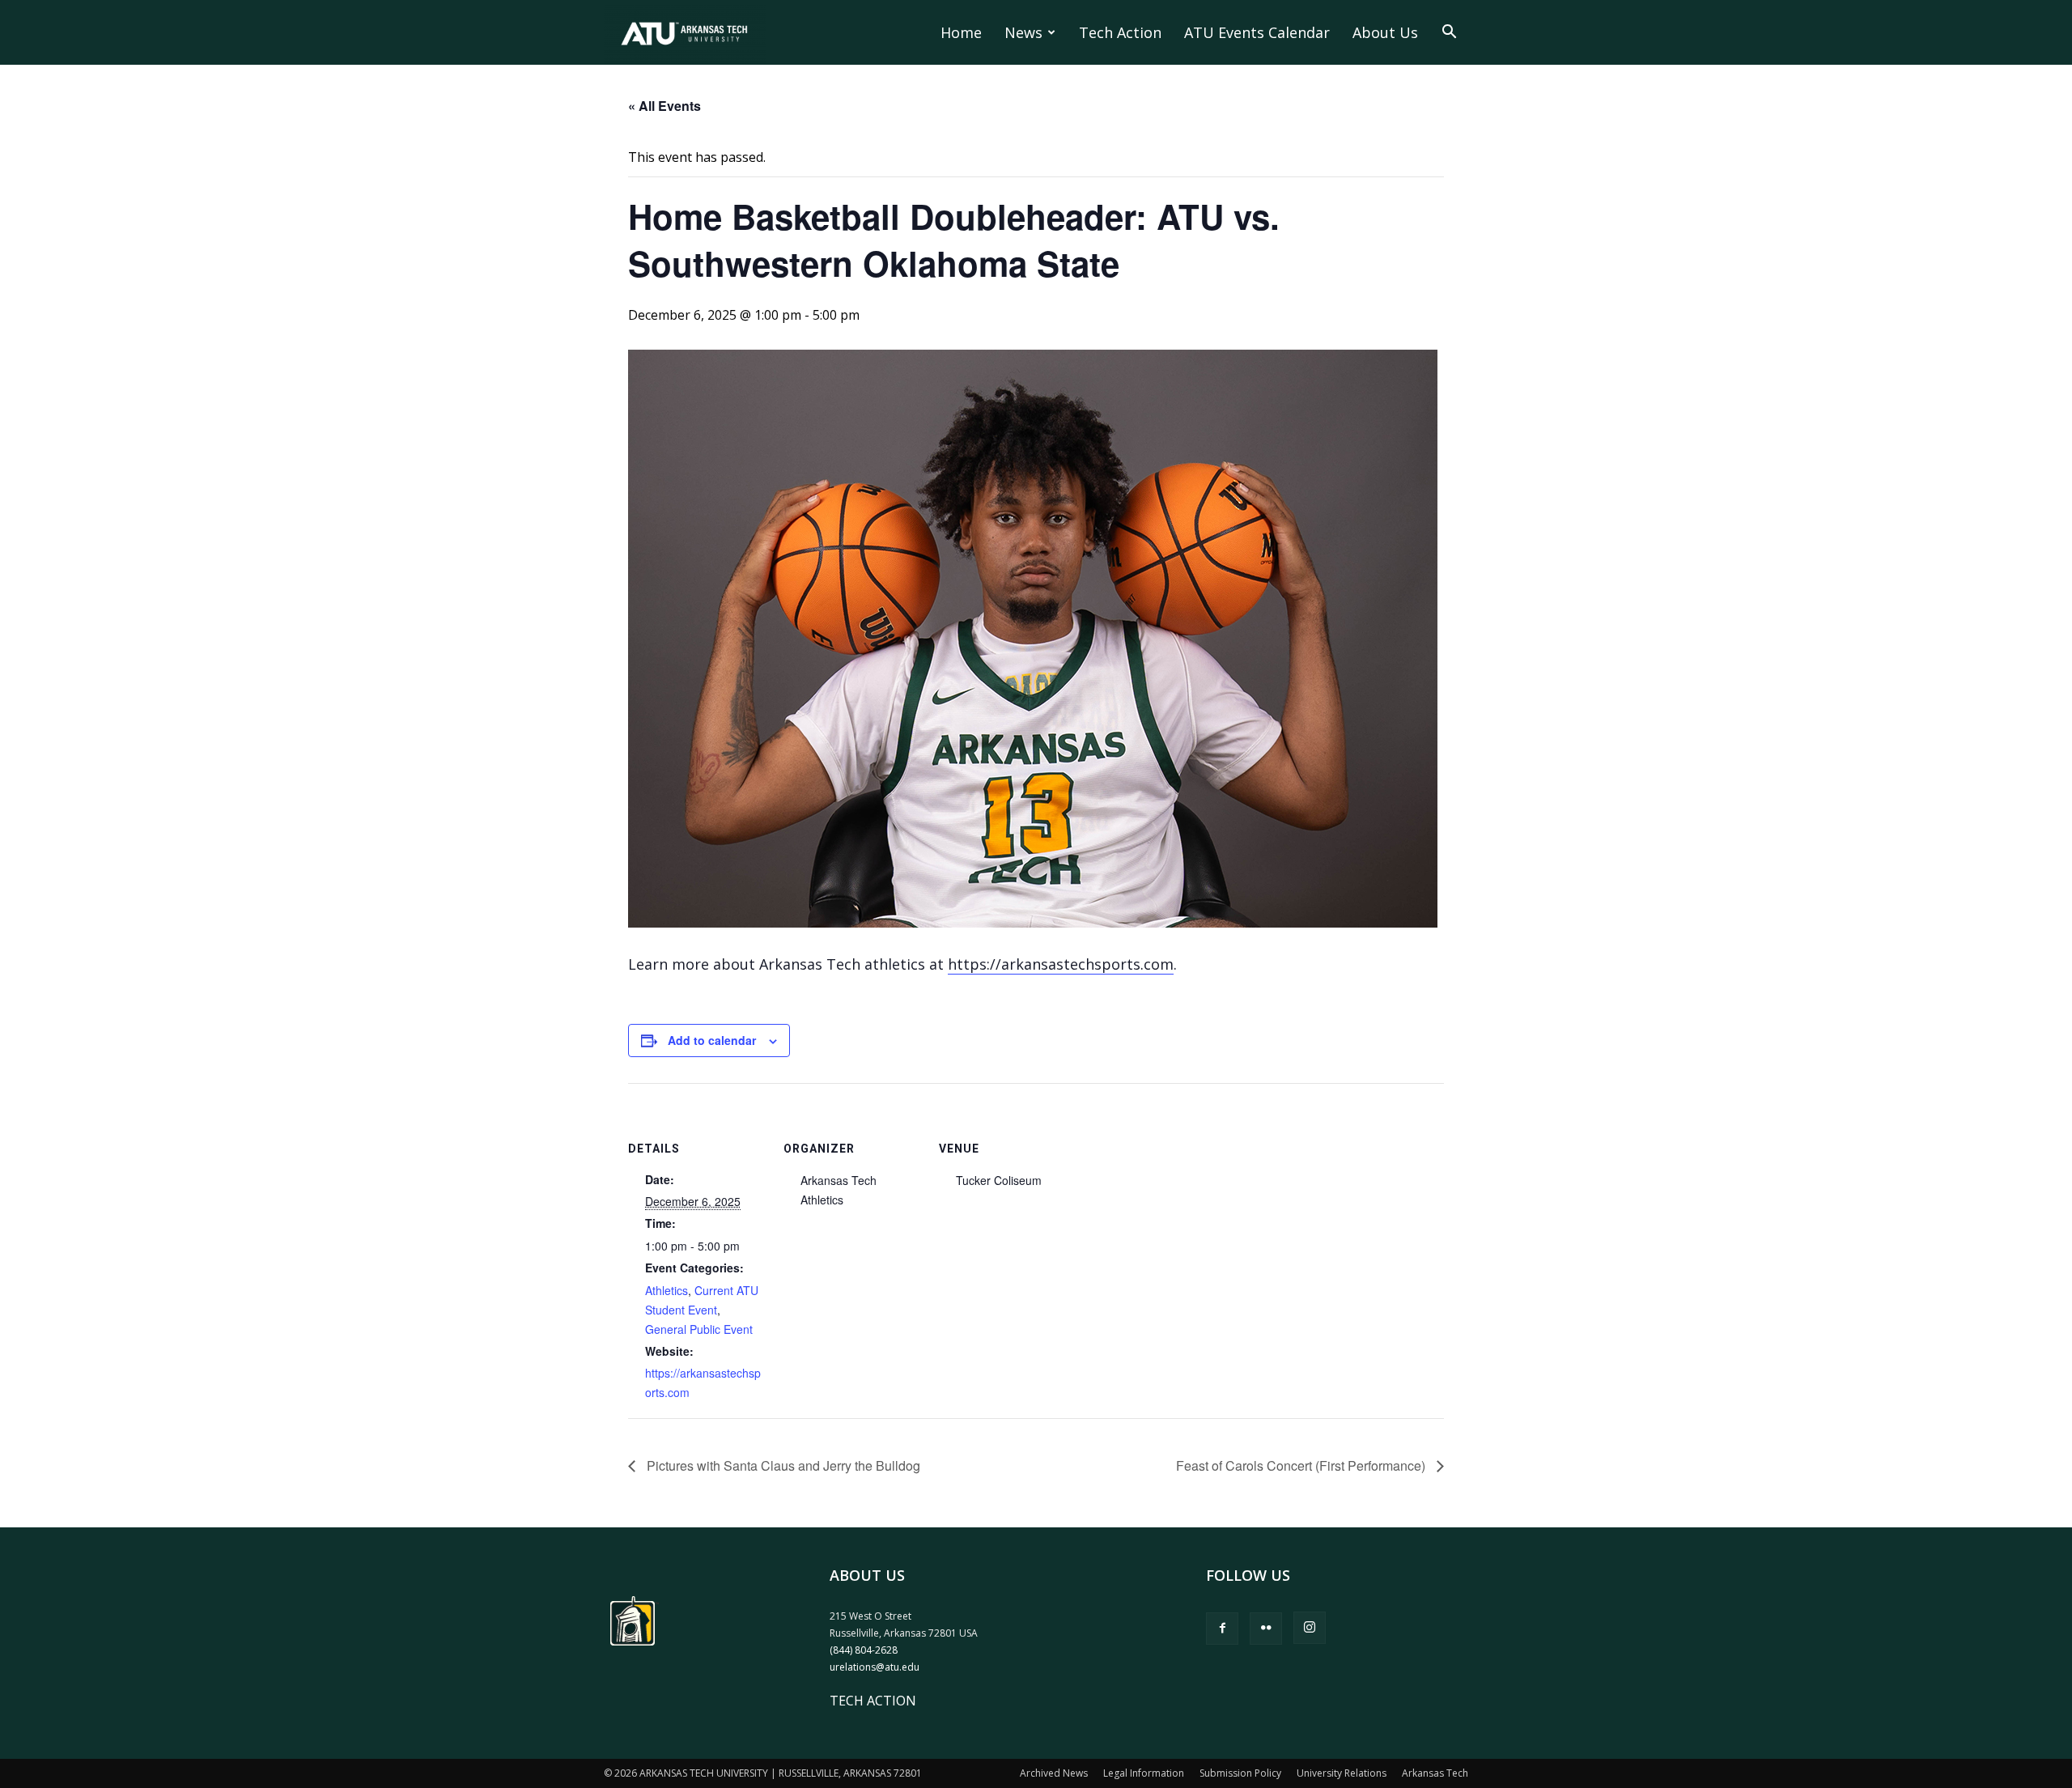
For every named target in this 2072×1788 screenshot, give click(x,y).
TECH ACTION (873, 1701)
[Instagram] (1310, 1628)
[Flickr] (1266, 1629)
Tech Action (1120, 32)
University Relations (1342, 1773)
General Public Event (699, 1329)
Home (961, 32)
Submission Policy (1240, 1773)
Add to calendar (712, 1040)
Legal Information (1144, 1773)
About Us (1385, 32)
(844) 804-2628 (864, 1650)
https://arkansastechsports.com (1061, 964)
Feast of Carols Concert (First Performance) (1302, 1465)
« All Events (664, 106)
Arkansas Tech (1435, 1773)
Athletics (667, 1290)
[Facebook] (1222, 1629)
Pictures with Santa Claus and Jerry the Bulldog (782, 1465)
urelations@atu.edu (875, 1667)
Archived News (1054, 1773)
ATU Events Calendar (1257, 32)
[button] (1449, 33)
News (1023, 32)
